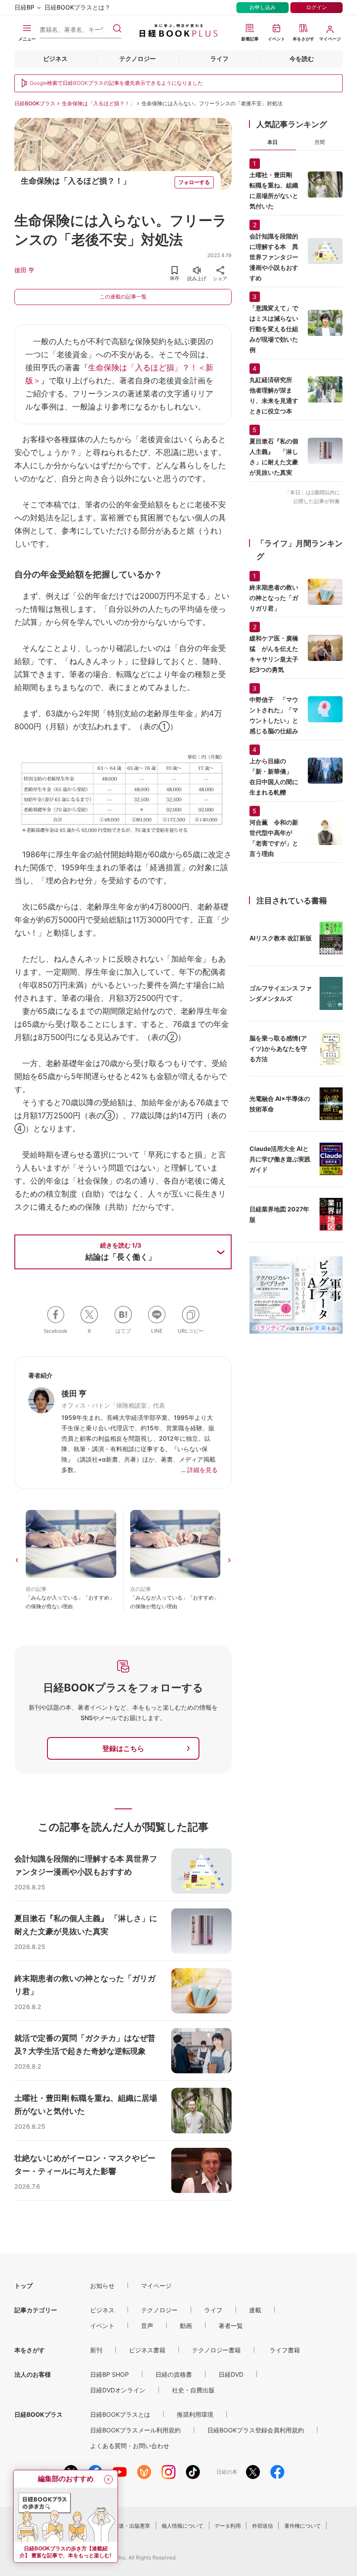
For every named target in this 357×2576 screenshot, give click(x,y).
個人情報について (182, 2526)
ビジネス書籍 (147, 2350)
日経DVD (231, 2374)
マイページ (156, 2286)
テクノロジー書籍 (216, 2350)
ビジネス (55, 59)
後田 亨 (24, 270)
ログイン (317, 7)
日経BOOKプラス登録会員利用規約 (256, 2430)
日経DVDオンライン (118, 2390)
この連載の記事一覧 (123, 297)
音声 (147, 2326)
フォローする (194, 182)
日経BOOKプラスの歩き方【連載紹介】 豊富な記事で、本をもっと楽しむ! (66, 2552)
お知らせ (102, 2286)
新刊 (96, 2350)
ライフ (219, 59)
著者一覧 (231, 2326)
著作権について (303, 2526)
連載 (255, 2310)
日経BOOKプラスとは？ (77, 7)
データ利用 (228, 2526)
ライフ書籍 (285, 2350)
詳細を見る (202, 1470)
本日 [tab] (273, 142)
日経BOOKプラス (35, 103)
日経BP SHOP (109, 2374)
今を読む (302, 59)
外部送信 (263, 2526)
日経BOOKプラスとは (120, 2414)
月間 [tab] (320, 142)
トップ (24, 2286)
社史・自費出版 (193, 2390)
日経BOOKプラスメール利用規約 (135, 2430)
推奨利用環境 (195, 2414)
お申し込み (263, 7)
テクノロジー (138, 59)
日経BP (24, 7)
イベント (102, 2326)
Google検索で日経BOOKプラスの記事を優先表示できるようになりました (116, 83)
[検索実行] (117, 28)
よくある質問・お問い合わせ (130, 2446)
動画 (186, 2326)
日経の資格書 (174, 2374)
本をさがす (30, 2350)
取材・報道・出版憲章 (124, 2526)
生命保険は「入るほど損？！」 (98, 103)
